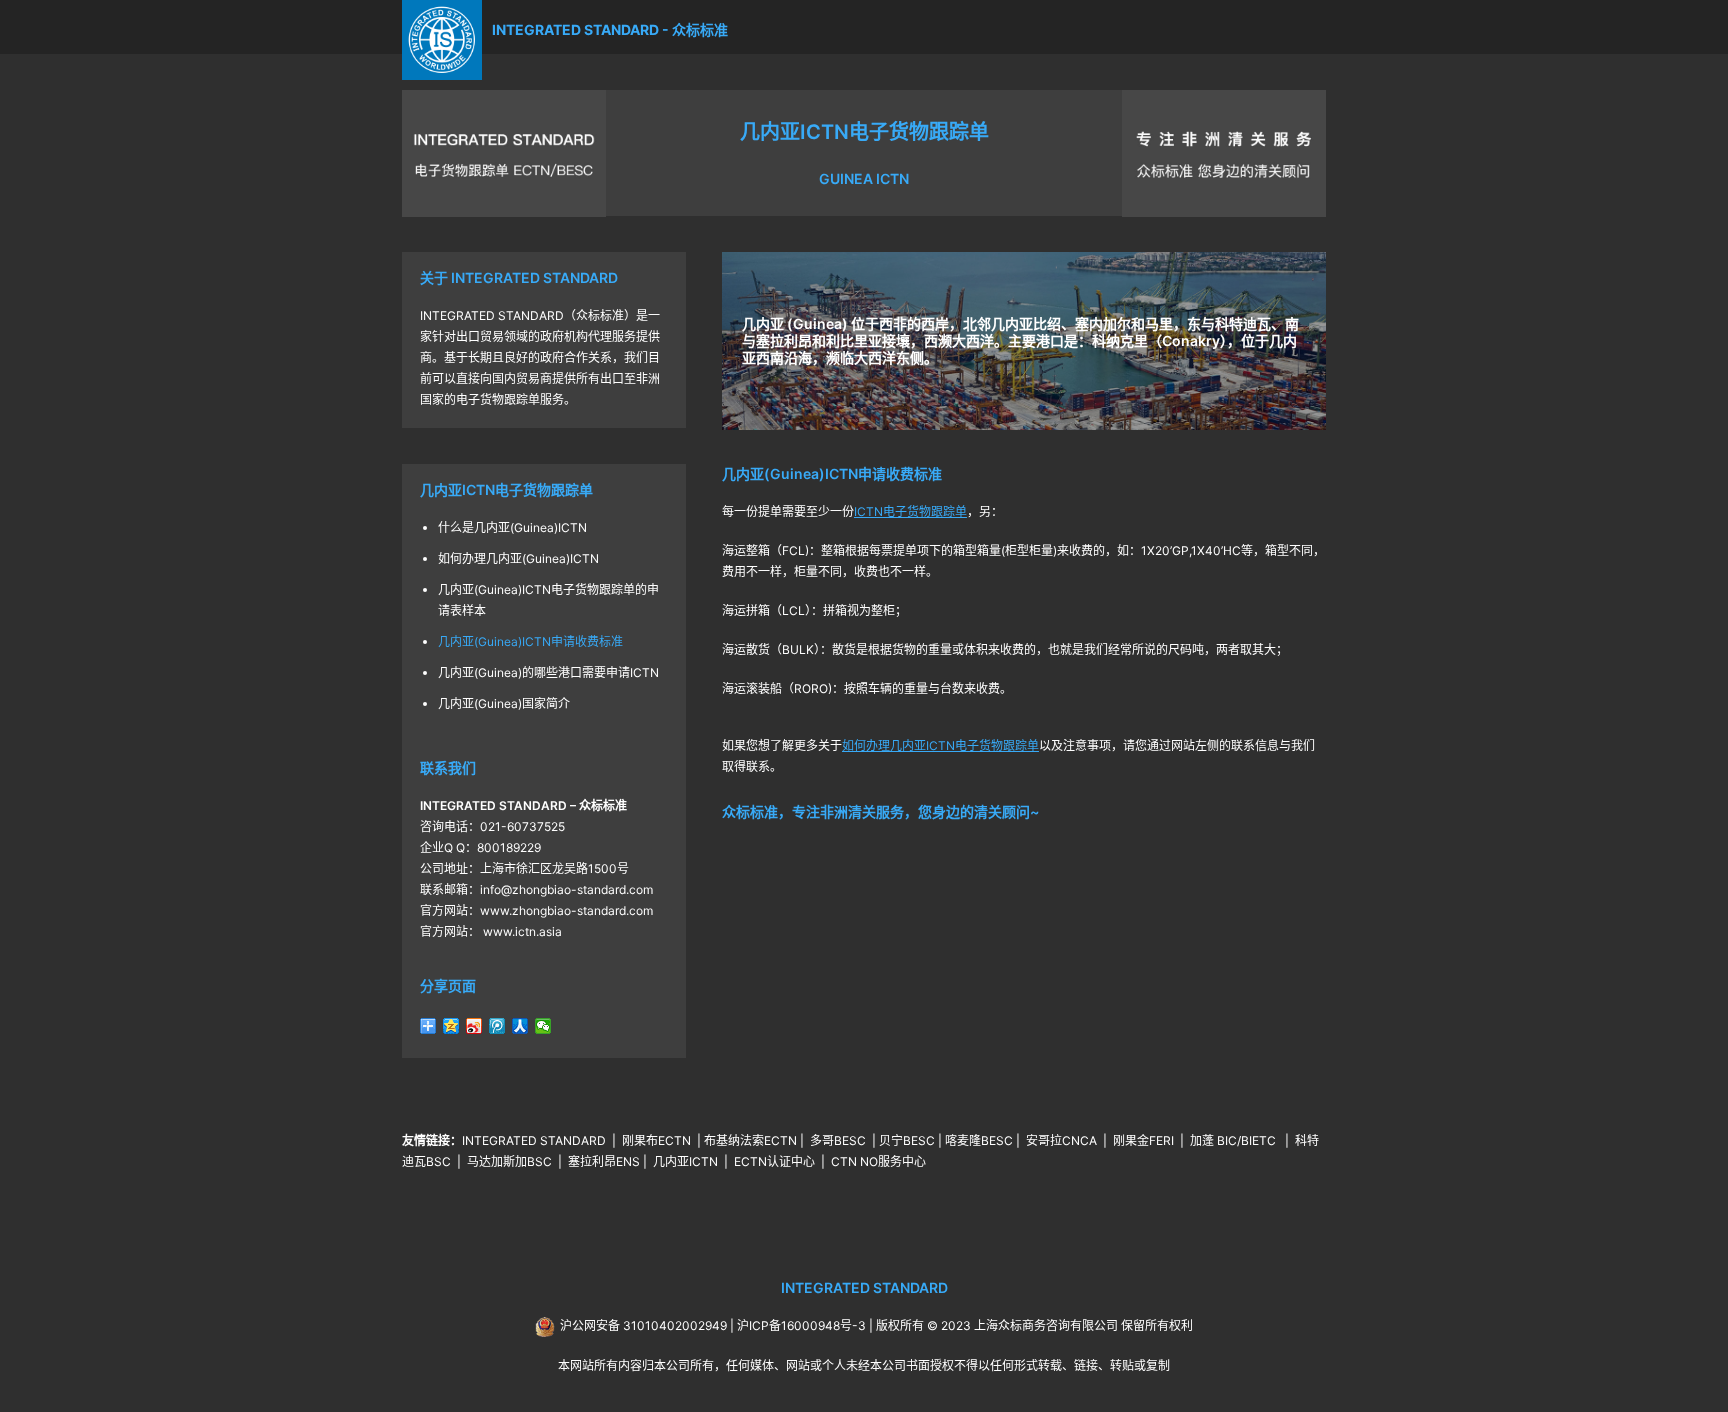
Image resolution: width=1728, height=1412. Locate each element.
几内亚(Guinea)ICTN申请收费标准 (530, 641)
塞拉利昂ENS (604, 1161)
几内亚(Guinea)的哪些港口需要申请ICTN (548, 672)
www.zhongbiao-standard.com (566, 910)
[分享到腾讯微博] (497, 1026)
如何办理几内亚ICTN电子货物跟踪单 (940, 745)
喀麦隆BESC (979, 1140)
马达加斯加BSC (509, 1161)
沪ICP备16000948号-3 (801, 1325)
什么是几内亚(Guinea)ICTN (512, 527)
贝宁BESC (907, 1140)
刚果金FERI (1143, 1140)
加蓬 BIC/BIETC (1234, 1140)
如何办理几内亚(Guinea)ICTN (518, 558)
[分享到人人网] (520, 1026)
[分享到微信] (543, 1026)
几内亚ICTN (685, 1161)
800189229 (509, 847)
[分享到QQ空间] (451, 1026)
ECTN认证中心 (774, 1161)
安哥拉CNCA (1061, 1140)
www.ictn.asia (521, 931)
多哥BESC (838, 1140)
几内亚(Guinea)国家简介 (504, 703)
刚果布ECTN (656, 1140)
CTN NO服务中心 (878, 1161)
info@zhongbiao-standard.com (566, 889)
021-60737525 (522, 826)
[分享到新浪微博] (474, 1026)
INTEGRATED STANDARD (534, 1140)
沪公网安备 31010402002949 (643, 1325)
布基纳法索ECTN (750, 1140)
